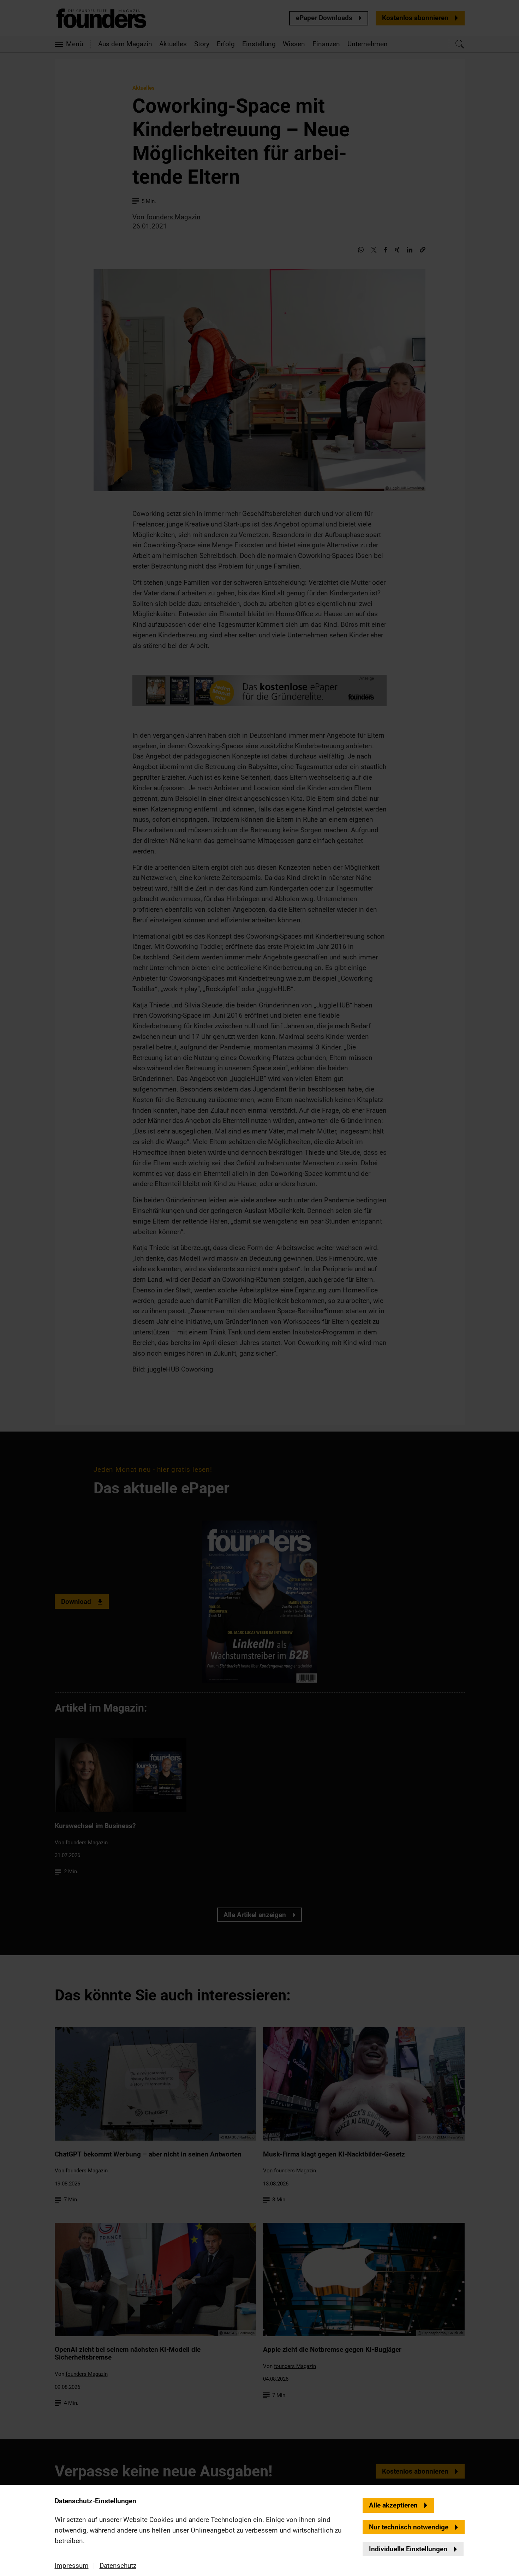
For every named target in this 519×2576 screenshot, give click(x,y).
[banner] (259, 1288)
